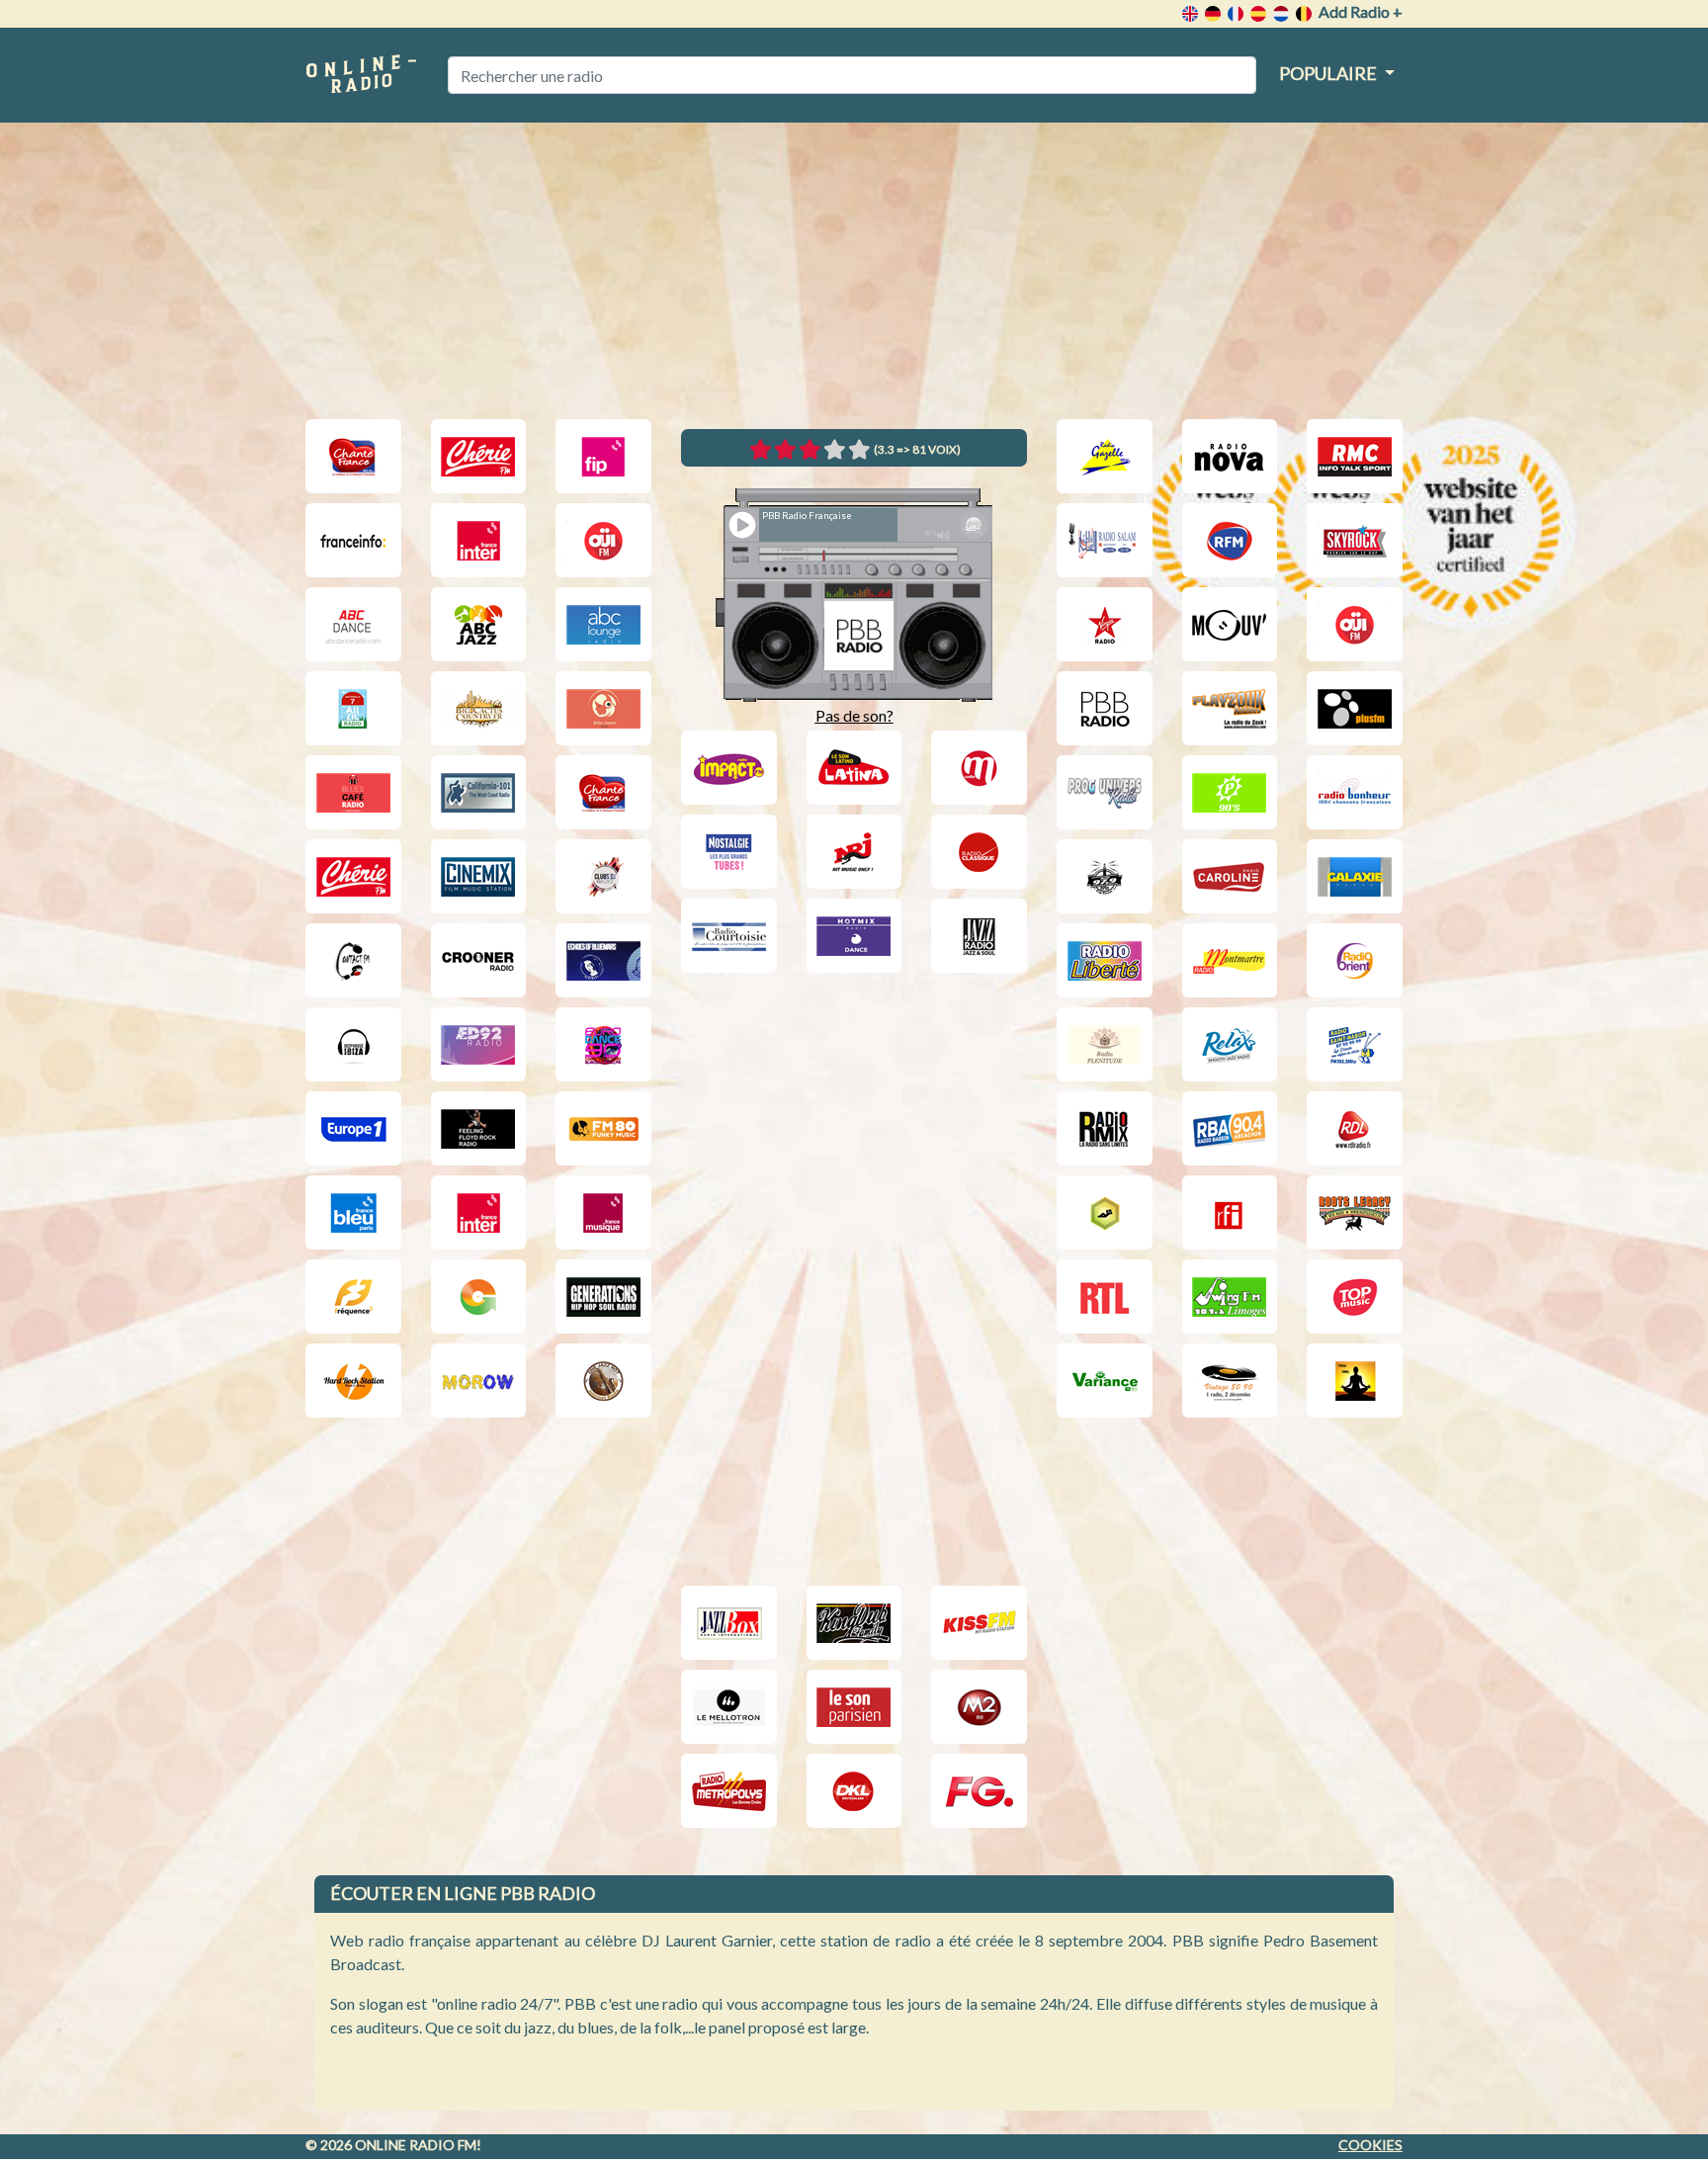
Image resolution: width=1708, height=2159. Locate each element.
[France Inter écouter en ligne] (479, 540)
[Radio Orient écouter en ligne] (1355, 960)
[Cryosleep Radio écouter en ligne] (603, 960)
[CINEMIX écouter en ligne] (479, 876)
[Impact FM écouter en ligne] (729, 768)
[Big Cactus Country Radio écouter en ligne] (479, 708)
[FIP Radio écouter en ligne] (603, 456)
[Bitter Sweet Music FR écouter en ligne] (603, 708)
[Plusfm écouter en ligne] (1355, 708)
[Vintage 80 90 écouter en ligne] (1230, 1381)
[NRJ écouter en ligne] (854, 852)
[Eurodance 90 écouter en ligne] (603, 1044)
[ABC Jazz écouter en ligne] (479, 624)
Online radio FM (416, 2145)
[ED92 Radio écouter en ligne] (479, 1044)
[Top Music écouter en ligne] (1355, 1296)
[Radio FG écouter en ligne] (979, 1791)
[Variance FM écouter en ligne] (1105, 1381)
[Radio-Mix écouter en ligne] (1105, 1128)
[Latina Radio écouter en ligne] (854, 768)
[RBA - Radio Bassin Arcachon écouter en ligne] (1230, 1128)
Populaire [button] (1329, 73)
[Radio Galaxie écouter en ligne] (1355, 876)
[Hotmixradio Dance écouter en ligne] (854, 936)
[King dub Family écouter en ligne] (854, 1623)
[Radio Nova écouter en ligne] (1230, 456)
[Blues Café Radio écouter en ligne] (353, 792)
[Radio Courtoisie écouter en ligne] (729, 936)
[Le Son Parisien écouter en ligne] (854, 1707)
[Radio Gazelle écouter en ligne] (1105, 456)
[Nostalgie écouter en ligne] (729, 852)
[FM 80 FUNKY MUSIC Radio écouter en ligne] (603, 1128)
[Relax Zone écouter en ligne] (1105, 1212)
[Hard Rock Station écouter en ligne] (353, 1381)
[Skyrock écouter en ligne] (1355, 540)
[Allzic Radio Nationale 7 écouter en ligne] (353, 708)
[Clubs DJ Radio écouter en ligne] (603, 876)
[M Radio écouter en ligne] (979, 768)
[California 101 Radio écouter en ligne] (479, 792)
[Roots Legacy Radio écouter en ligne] (1355, 1212)
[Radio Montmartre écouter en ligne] (1230, 960)
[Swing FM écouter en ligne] (1230, 1296)
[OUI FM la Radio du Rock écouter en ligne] (603, 540)
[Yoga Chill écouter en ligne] (1355, 1381)
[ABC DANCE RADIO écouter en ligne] (353, 624)
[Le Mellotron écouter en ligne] (729, 1707)
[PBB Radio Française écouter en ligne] (1105, 708)
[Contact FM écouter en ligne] (353, 960)
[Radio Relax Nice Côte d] (1230, 1044)
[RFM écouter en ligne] (1230, 540)
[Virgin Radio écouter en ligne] (1105, 624)
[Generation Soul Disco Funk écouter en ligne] (479, 1296)
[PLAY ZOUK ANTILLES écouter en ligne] (1230, 708)
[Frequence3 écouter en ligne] (353, 1296)
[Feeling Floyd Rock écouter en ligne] (479, 1128)
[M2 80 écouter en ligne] (979, 1707)
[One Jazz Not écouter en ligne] (603, 1381)
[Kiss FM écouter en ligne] (979, 1623)
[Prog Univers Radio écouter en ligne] (1105, 792)
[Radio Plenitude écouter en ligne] (1105, 1044)
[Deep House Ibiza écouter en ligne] (353, 1044)
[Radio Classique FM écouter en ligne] (979, 852)
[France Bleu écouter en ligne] (353, 1212)
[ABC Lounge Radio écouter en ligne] (603, 624)
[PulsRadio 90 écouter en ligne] (1230, 792)
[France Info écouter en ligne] (353, 540)
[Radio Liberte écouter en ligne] (1105, 960)
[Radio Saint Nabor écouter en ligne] (1355, 1044)
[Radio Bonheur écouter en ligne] (1355, 792)
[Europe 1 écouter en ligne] (353, 1128)
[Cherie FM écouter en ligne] (479, 456)
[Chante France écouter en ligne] (353, 456)
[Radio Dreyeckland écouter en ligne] (854, 1791)
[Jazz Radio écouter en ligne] (979, 936)
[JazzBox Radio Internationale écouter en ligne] (729, 1623)
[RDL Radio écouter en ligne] (1355, 1128)
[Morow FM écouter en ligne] (479, 1381)
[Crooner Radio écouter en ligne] (479, 960)
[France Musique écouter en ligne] (603, 1212)
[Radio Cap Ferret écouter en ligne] (1105, 876)
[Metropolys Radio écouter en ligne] (729, 1791)
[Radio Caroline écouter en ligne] (1230, 876)
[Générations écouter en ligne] (603, 1296)
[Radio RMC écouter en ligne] (1355, 456)
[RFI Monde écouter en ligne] (1230, 1212)
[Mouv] (1230, 624)
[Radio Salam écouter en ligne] (1105, 540)
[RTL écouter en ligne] (1105, 1296)
